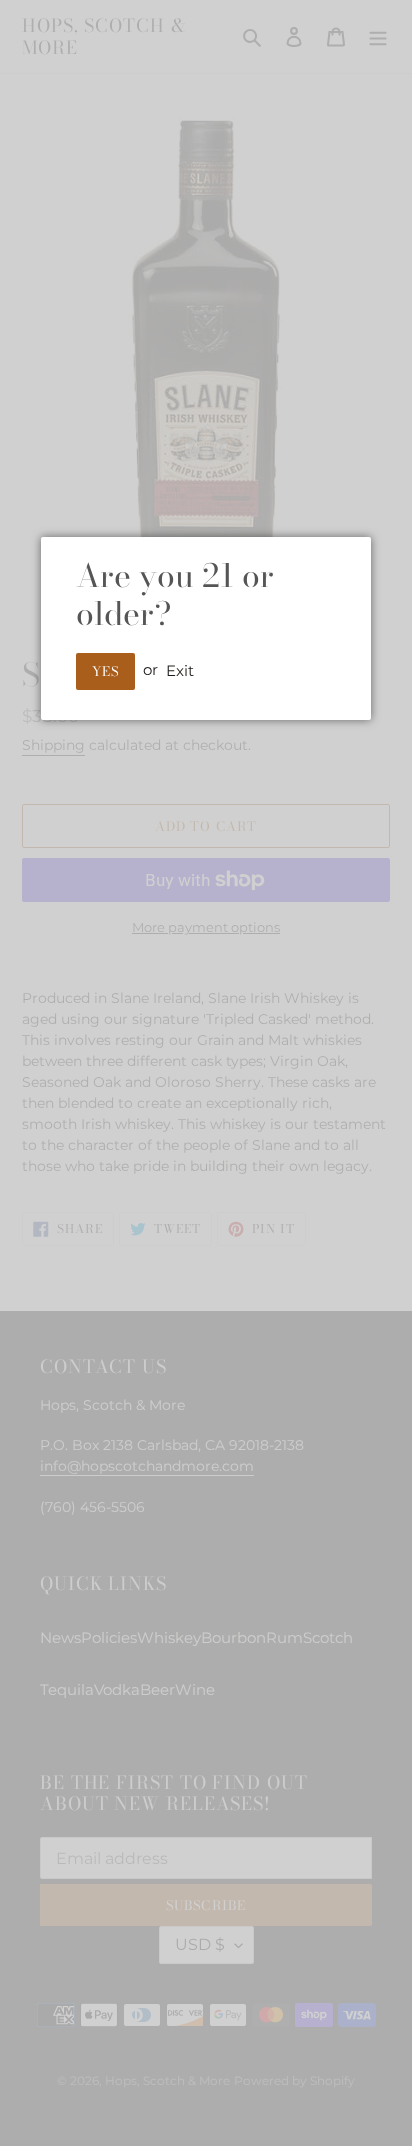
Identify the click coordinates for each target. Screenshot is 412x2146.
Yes (105, 671)
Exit (180, 669)
